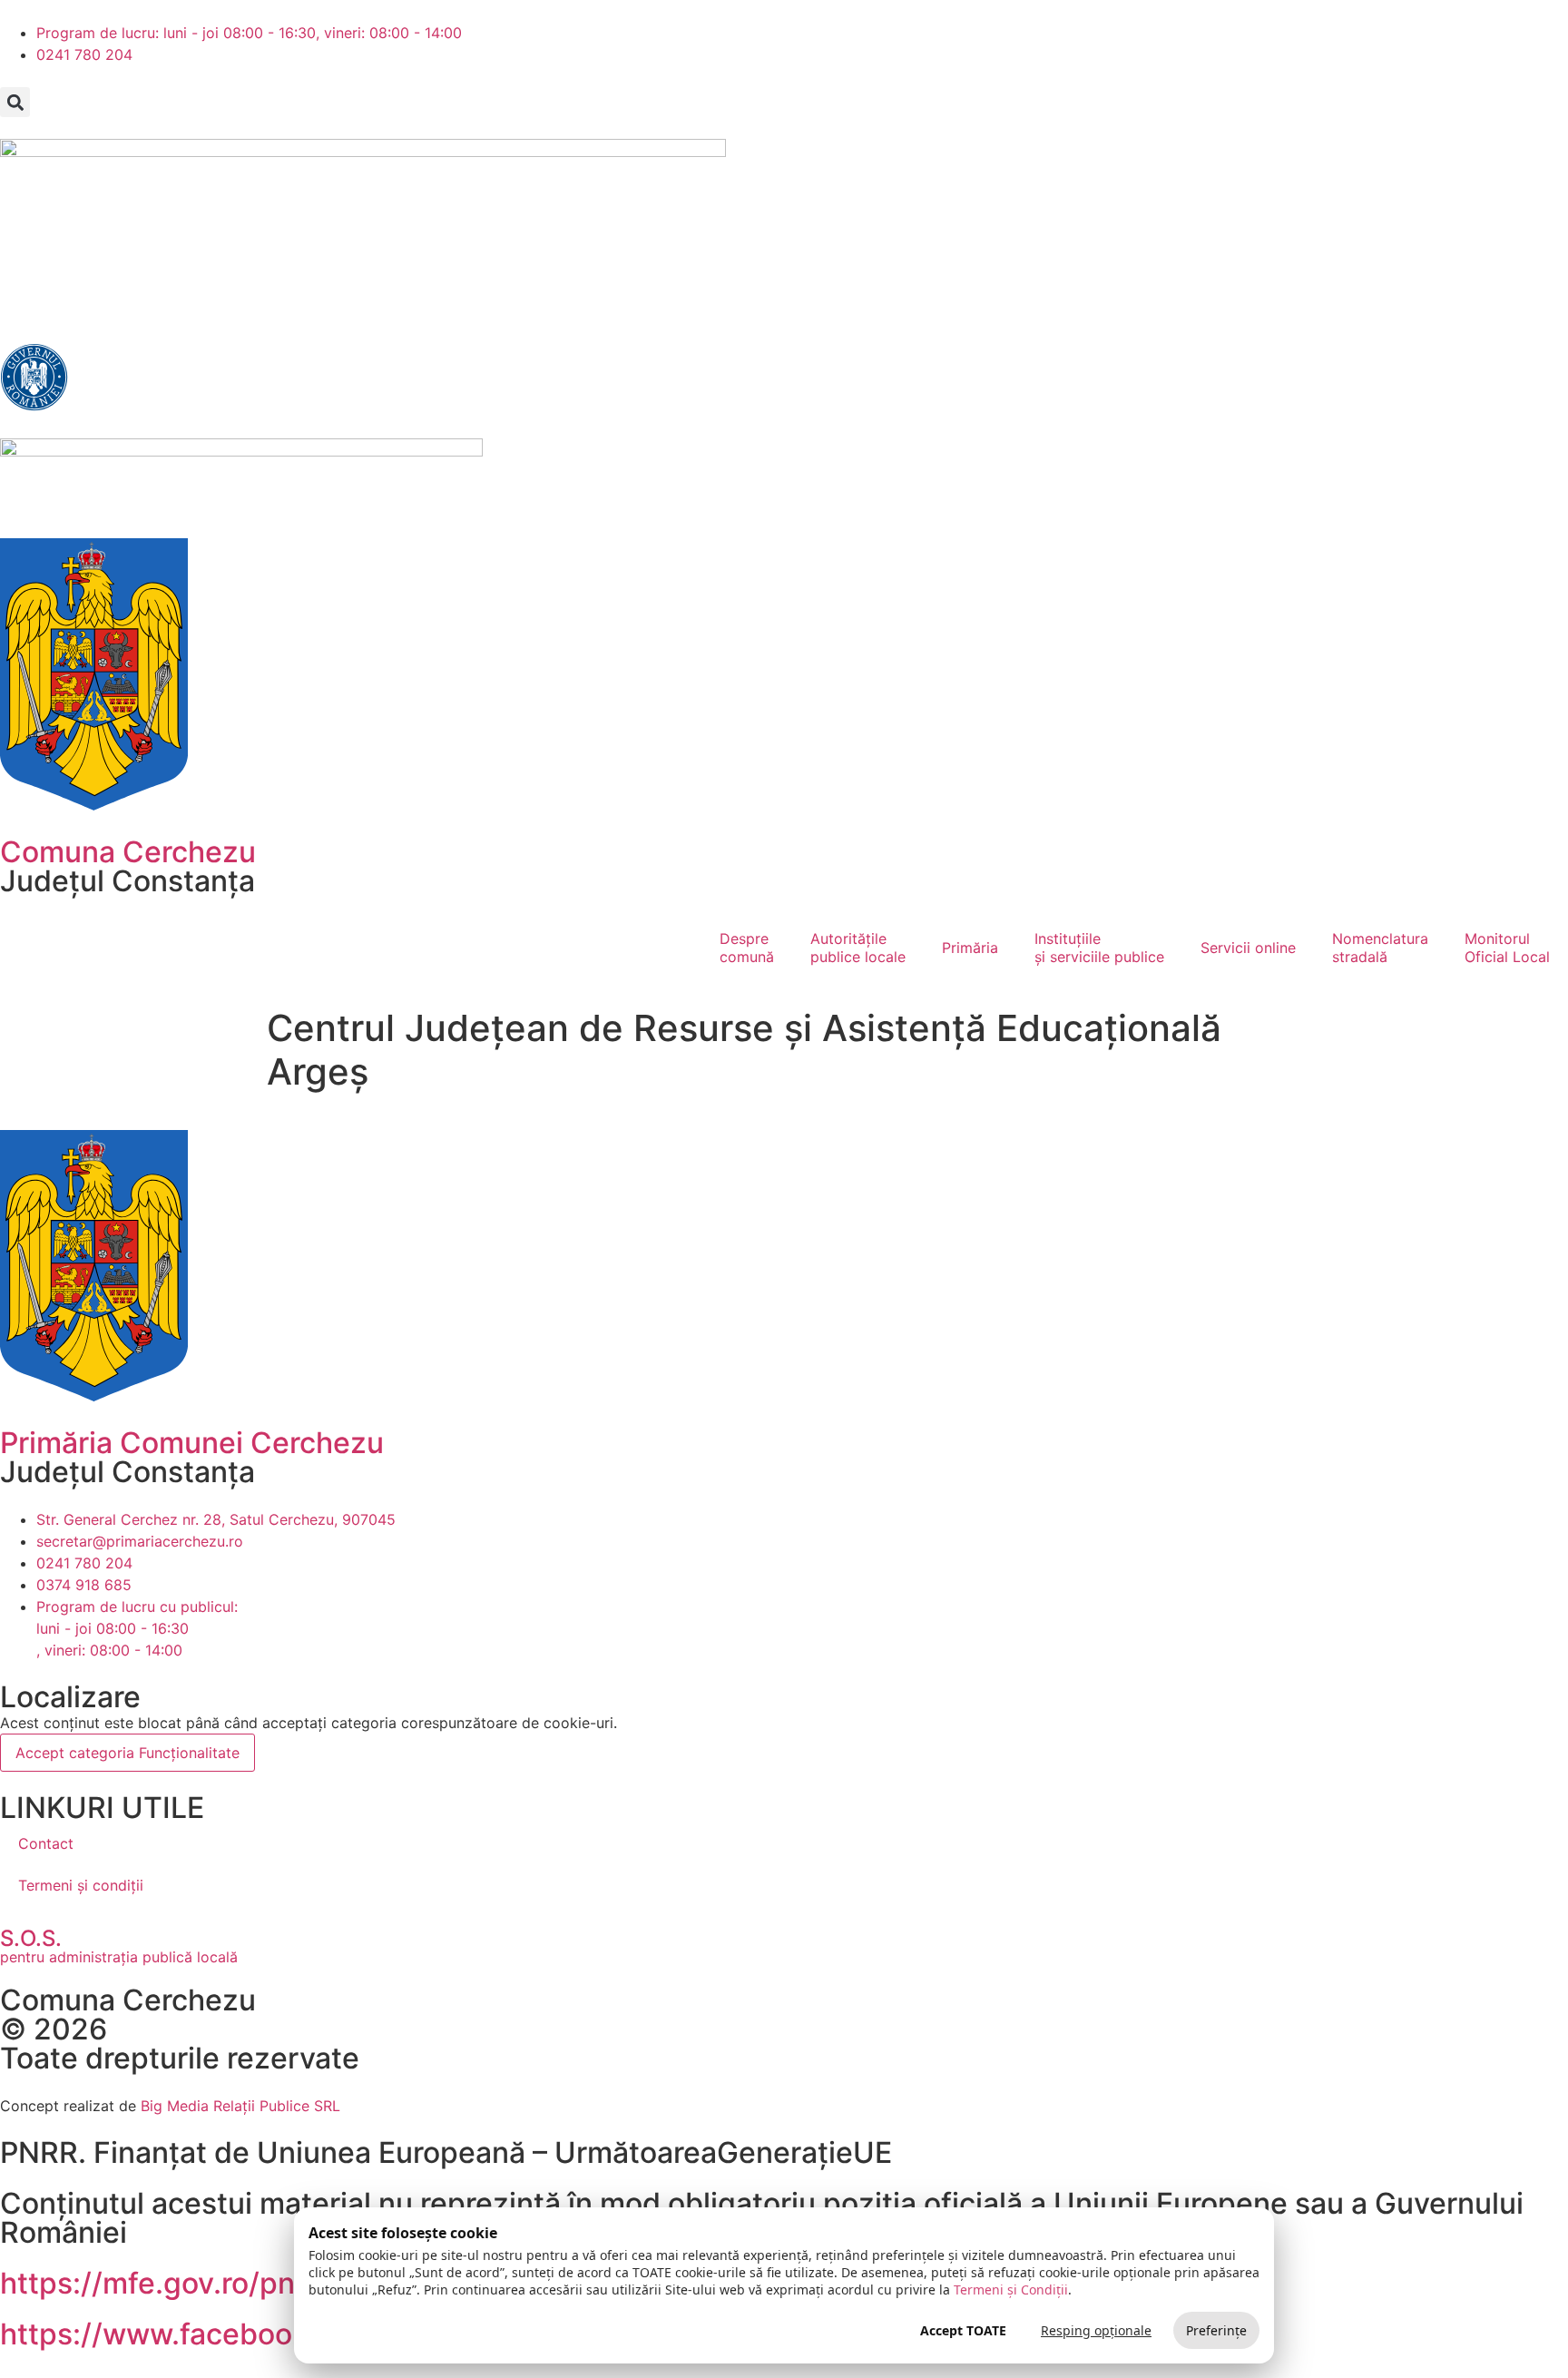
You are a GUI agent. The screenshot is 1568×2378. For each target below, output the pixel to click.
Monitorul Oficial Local (1507, 948)
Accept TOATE (963, 2330)
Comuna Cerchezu (128, 852)
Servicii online (1248, 948)
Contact (46, 1843)
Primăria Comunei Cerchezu (192, 1443)
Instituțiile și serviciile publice (1099, 948)
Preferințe (1216, 2330)
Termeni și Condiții (1011, 2290)
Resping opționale (1096, 2330)
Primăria (970, 948)
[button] (15, 102)
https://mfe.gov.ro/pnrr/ (163, 2283)
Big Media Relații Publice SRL (240, 2106)
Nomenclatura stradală (1380, 948)
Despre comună (747, 948)
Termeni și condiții (81, 1885)
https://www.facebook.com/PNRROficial (276, 2334)
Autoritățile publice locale (858, 948)
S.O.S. (31, 1938)
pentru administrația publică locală (119, 1957)
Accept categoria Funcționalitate (127, 1753)
